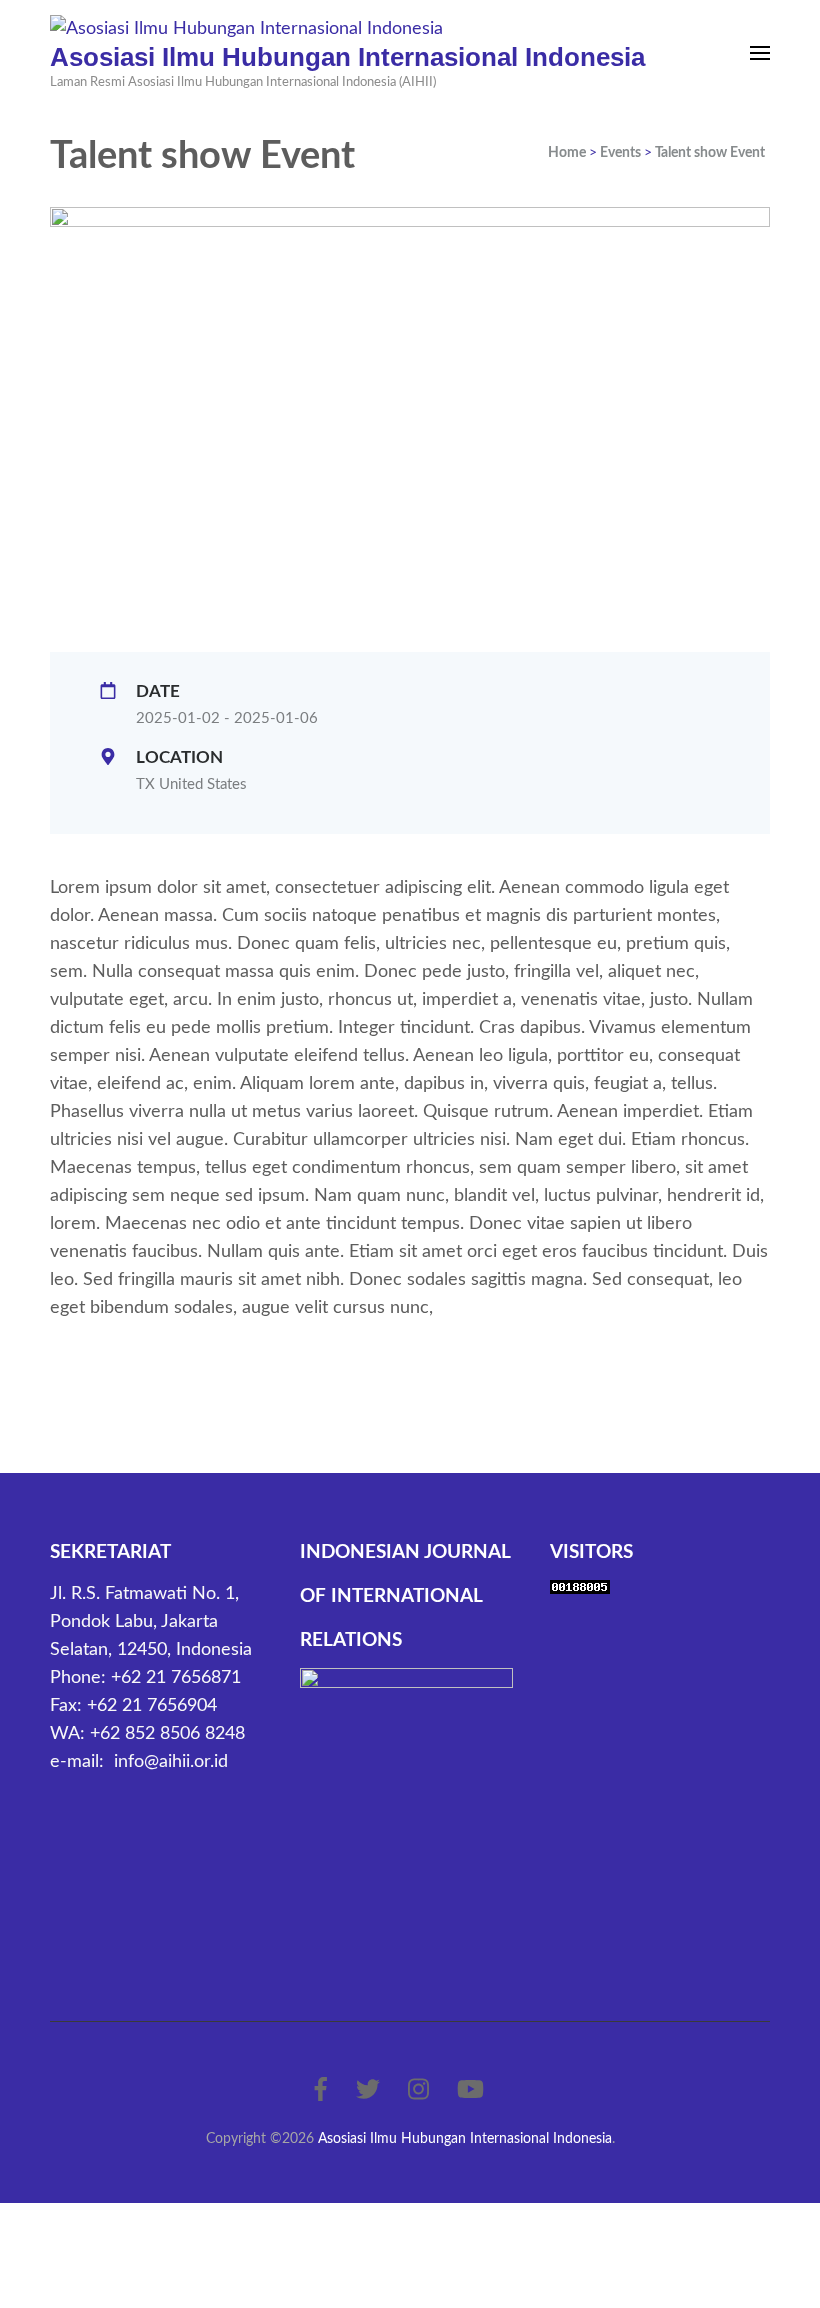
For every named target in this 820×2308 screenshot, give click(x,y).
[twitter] (368, 2091)
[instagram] (418, 2091)
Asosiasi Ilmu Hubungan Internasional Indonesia (347, 57)
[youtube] (470, 2091)
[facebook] (321, 2091)
